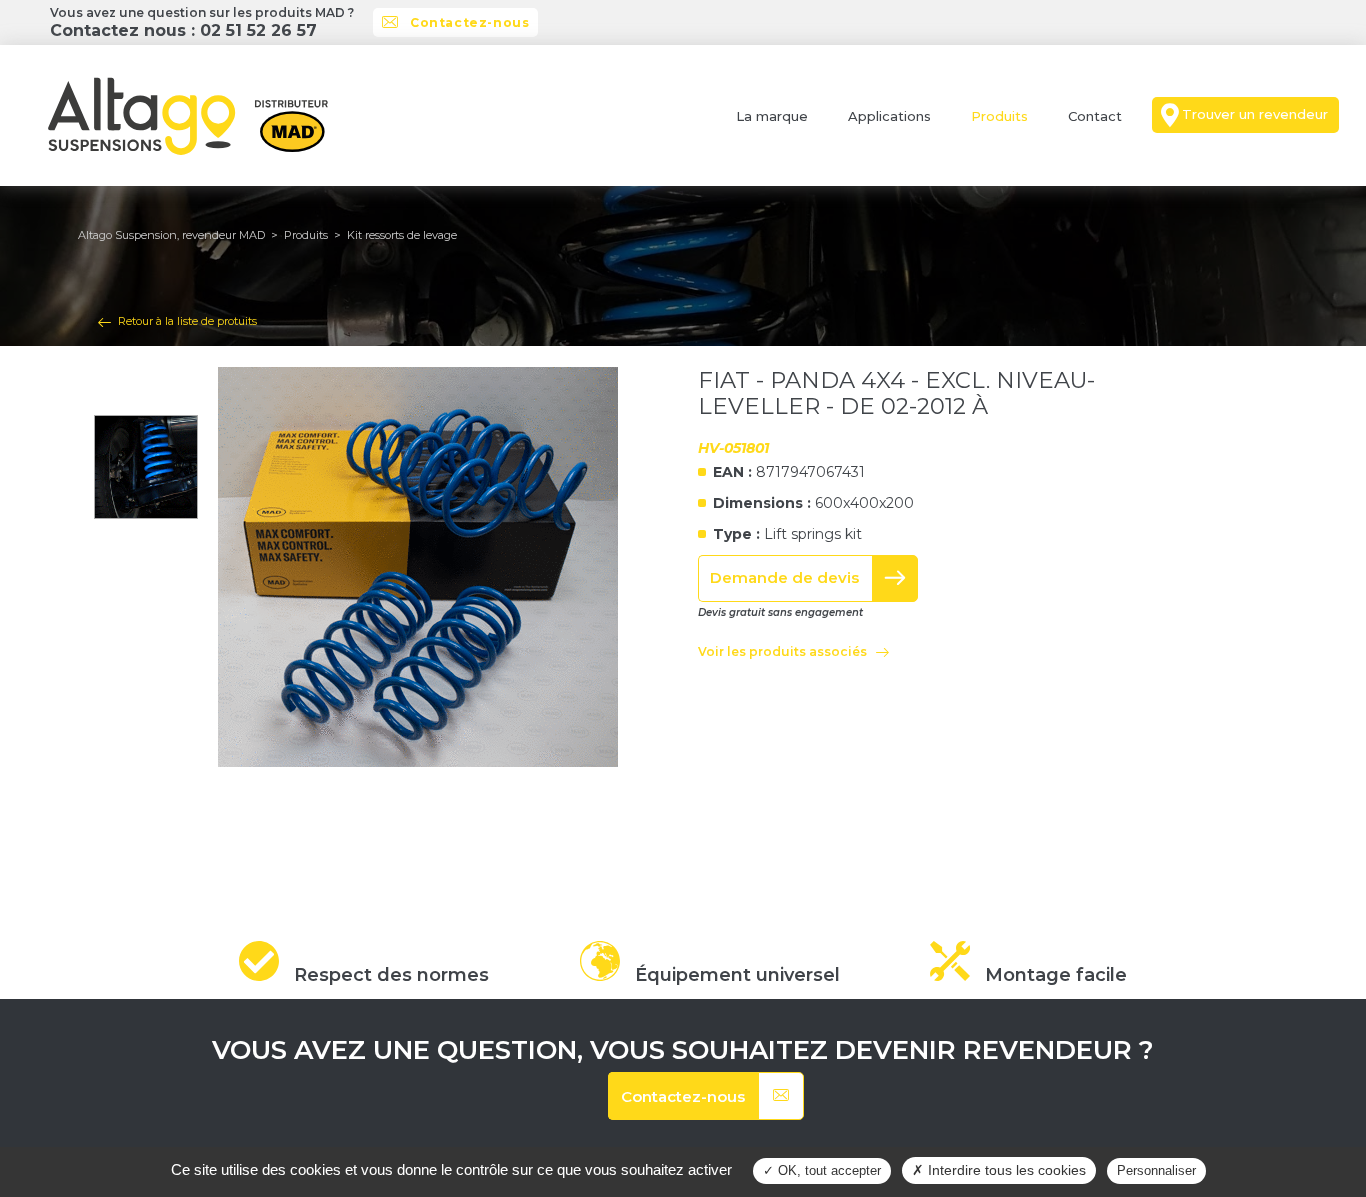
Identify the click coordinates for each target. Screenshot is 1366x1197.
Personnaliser (1156, 1170)
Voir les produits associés (782, 651)
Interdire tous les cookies (1005, 1170)
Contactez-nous (469, 22)
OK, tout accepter (827, 1170)
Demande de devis (784, 577)
